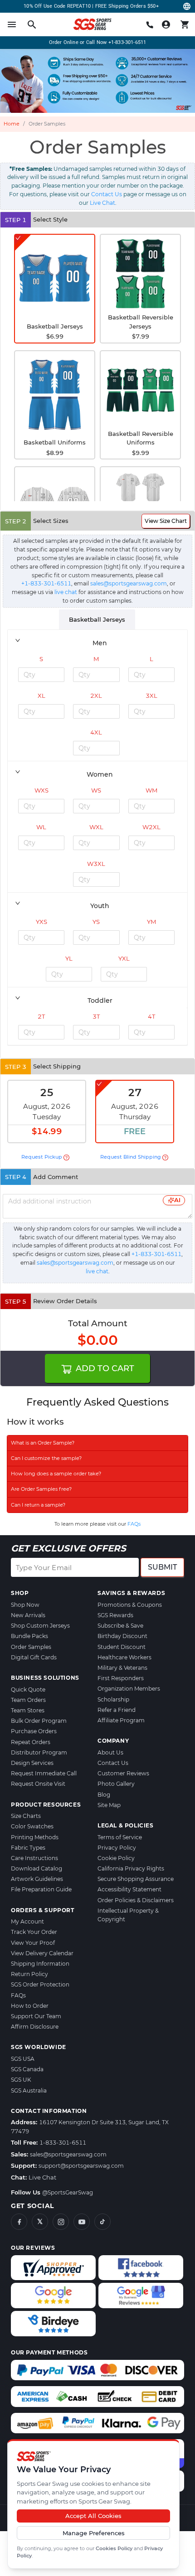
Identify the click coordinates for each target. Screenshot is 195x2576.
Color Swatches (32, 1826)
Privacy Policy (117, 1848)
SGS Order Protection (40, 1984)
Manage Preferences (94, 2533)
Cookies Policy (114, 2548)
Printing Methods (35, 1837)
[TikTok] (102, 2222)
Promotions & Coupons (130, 1605)
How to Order (30, 2006)
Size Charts (26, 1816)
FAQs (134, 1524)
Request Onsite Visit (38, 1784)
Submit (162, 1567)
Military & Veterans (122, 1668)
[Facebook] (19, 2222)
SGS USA (23, 2059)
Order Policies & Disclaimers (136, 1900)
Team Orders (28, 1700)
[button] (97, 640)
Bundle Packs (29, 1636)
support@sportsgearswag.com (81, 2166)
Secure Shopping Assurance (136, 1879)
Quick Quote (28, 1689)
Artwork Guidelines (37, 1879)
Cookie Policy (116, 1858)
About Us (110, 1752)
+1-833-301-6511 (127, 42)
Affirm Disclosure (35, 2027)
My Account (27, 1921)
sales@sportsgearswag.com (129, 583)
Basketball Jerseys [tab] (97, 619)
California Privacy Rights (131, 1868)
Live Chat (102, 203)
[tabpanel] (97, 838)
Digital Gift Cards (34, 1657)
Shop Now (25, 1605)
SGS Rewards (115, 1615)
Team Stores (28, 1710)
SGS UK (21, 2080)
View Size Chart (166, 521)
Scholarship (113, 1699)
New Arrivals (28, 1615)
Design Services (32, 1763)
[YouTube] (82, 2222)
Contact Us (107, 194)
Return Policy (29, 1974)
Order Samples (31, 1647)
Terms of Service (120, 1837)
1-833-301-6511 (63, 2143)
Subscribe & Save (120, 1626)
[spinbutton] (41, 675)
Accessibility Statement (129, 1889)
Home (12, 124)
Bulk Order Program (39, 1721)
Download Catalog (37, 1868)
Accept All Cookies (93, 2516)
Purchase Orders (34, 1731)
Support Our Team (36, 2016)
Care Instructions (34, 1858)
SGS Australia (29, 2090)
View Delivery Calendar (42, 1953)
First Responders (121, 1678)
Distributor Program (39, 1752)
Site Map (109, 1805)
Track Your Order (34, 1932)
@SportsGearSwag (68, 2192)
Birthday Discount (122, 1636)
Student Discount (122, 1647)
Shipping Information (40, 1964)
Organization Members (129, 1689)
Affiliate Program (121, 1720)
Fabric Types (28, 1848)
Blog (104, 1795)
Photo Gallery (116, 1784)
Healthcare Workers (124, 1657)
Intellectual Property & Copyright (128, 1915)
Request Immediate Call (44, 1773)
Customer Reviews (123, 1773)
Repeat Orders (31, 1742)
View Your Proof (33, 1943)
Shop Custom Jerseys (40, 1626)
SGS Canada (27, 2069)
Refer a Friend (117, 1710)
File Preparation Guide (41, 1889)
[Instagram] (61, 2222)
